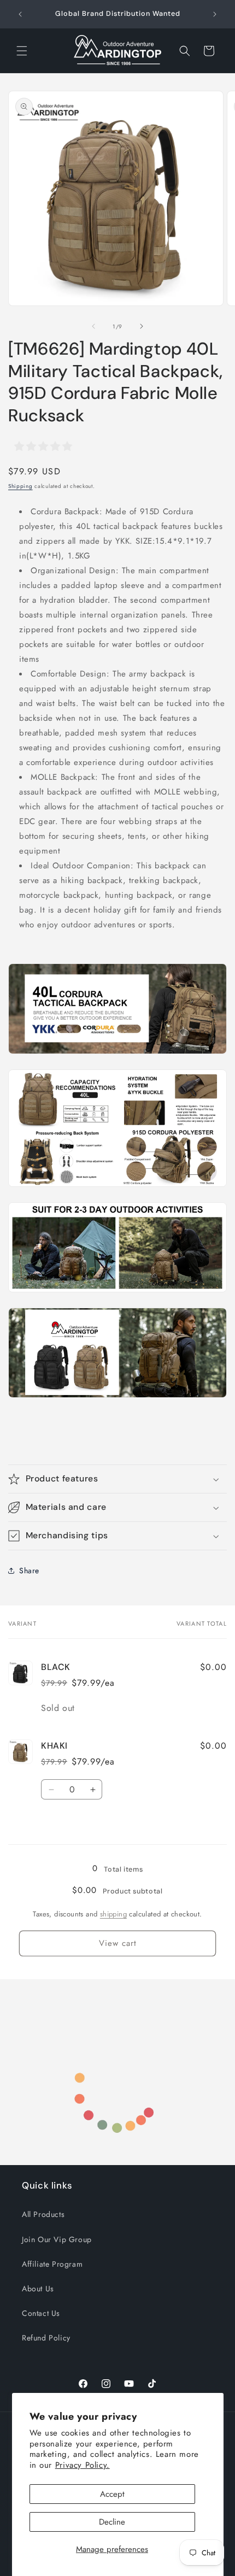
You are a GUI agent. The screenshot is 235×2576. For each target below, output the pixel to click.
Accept (112, 2494)
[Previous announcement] (20, 14)
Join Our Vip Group (57, 2239)
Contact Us (41, 2313)
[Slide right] (142, 326)
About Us (38, 2289)
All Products (43, 2214)
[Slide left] (93, 326)
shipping (113, 1914)
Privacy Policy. (83, 2465)
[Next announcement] (215, 14)
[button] (22, 51)
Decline (112, 2522)
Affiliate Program (52, 2264)
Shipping (20, 486)
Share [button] (29, 1571)
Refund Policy (46, 2338)
